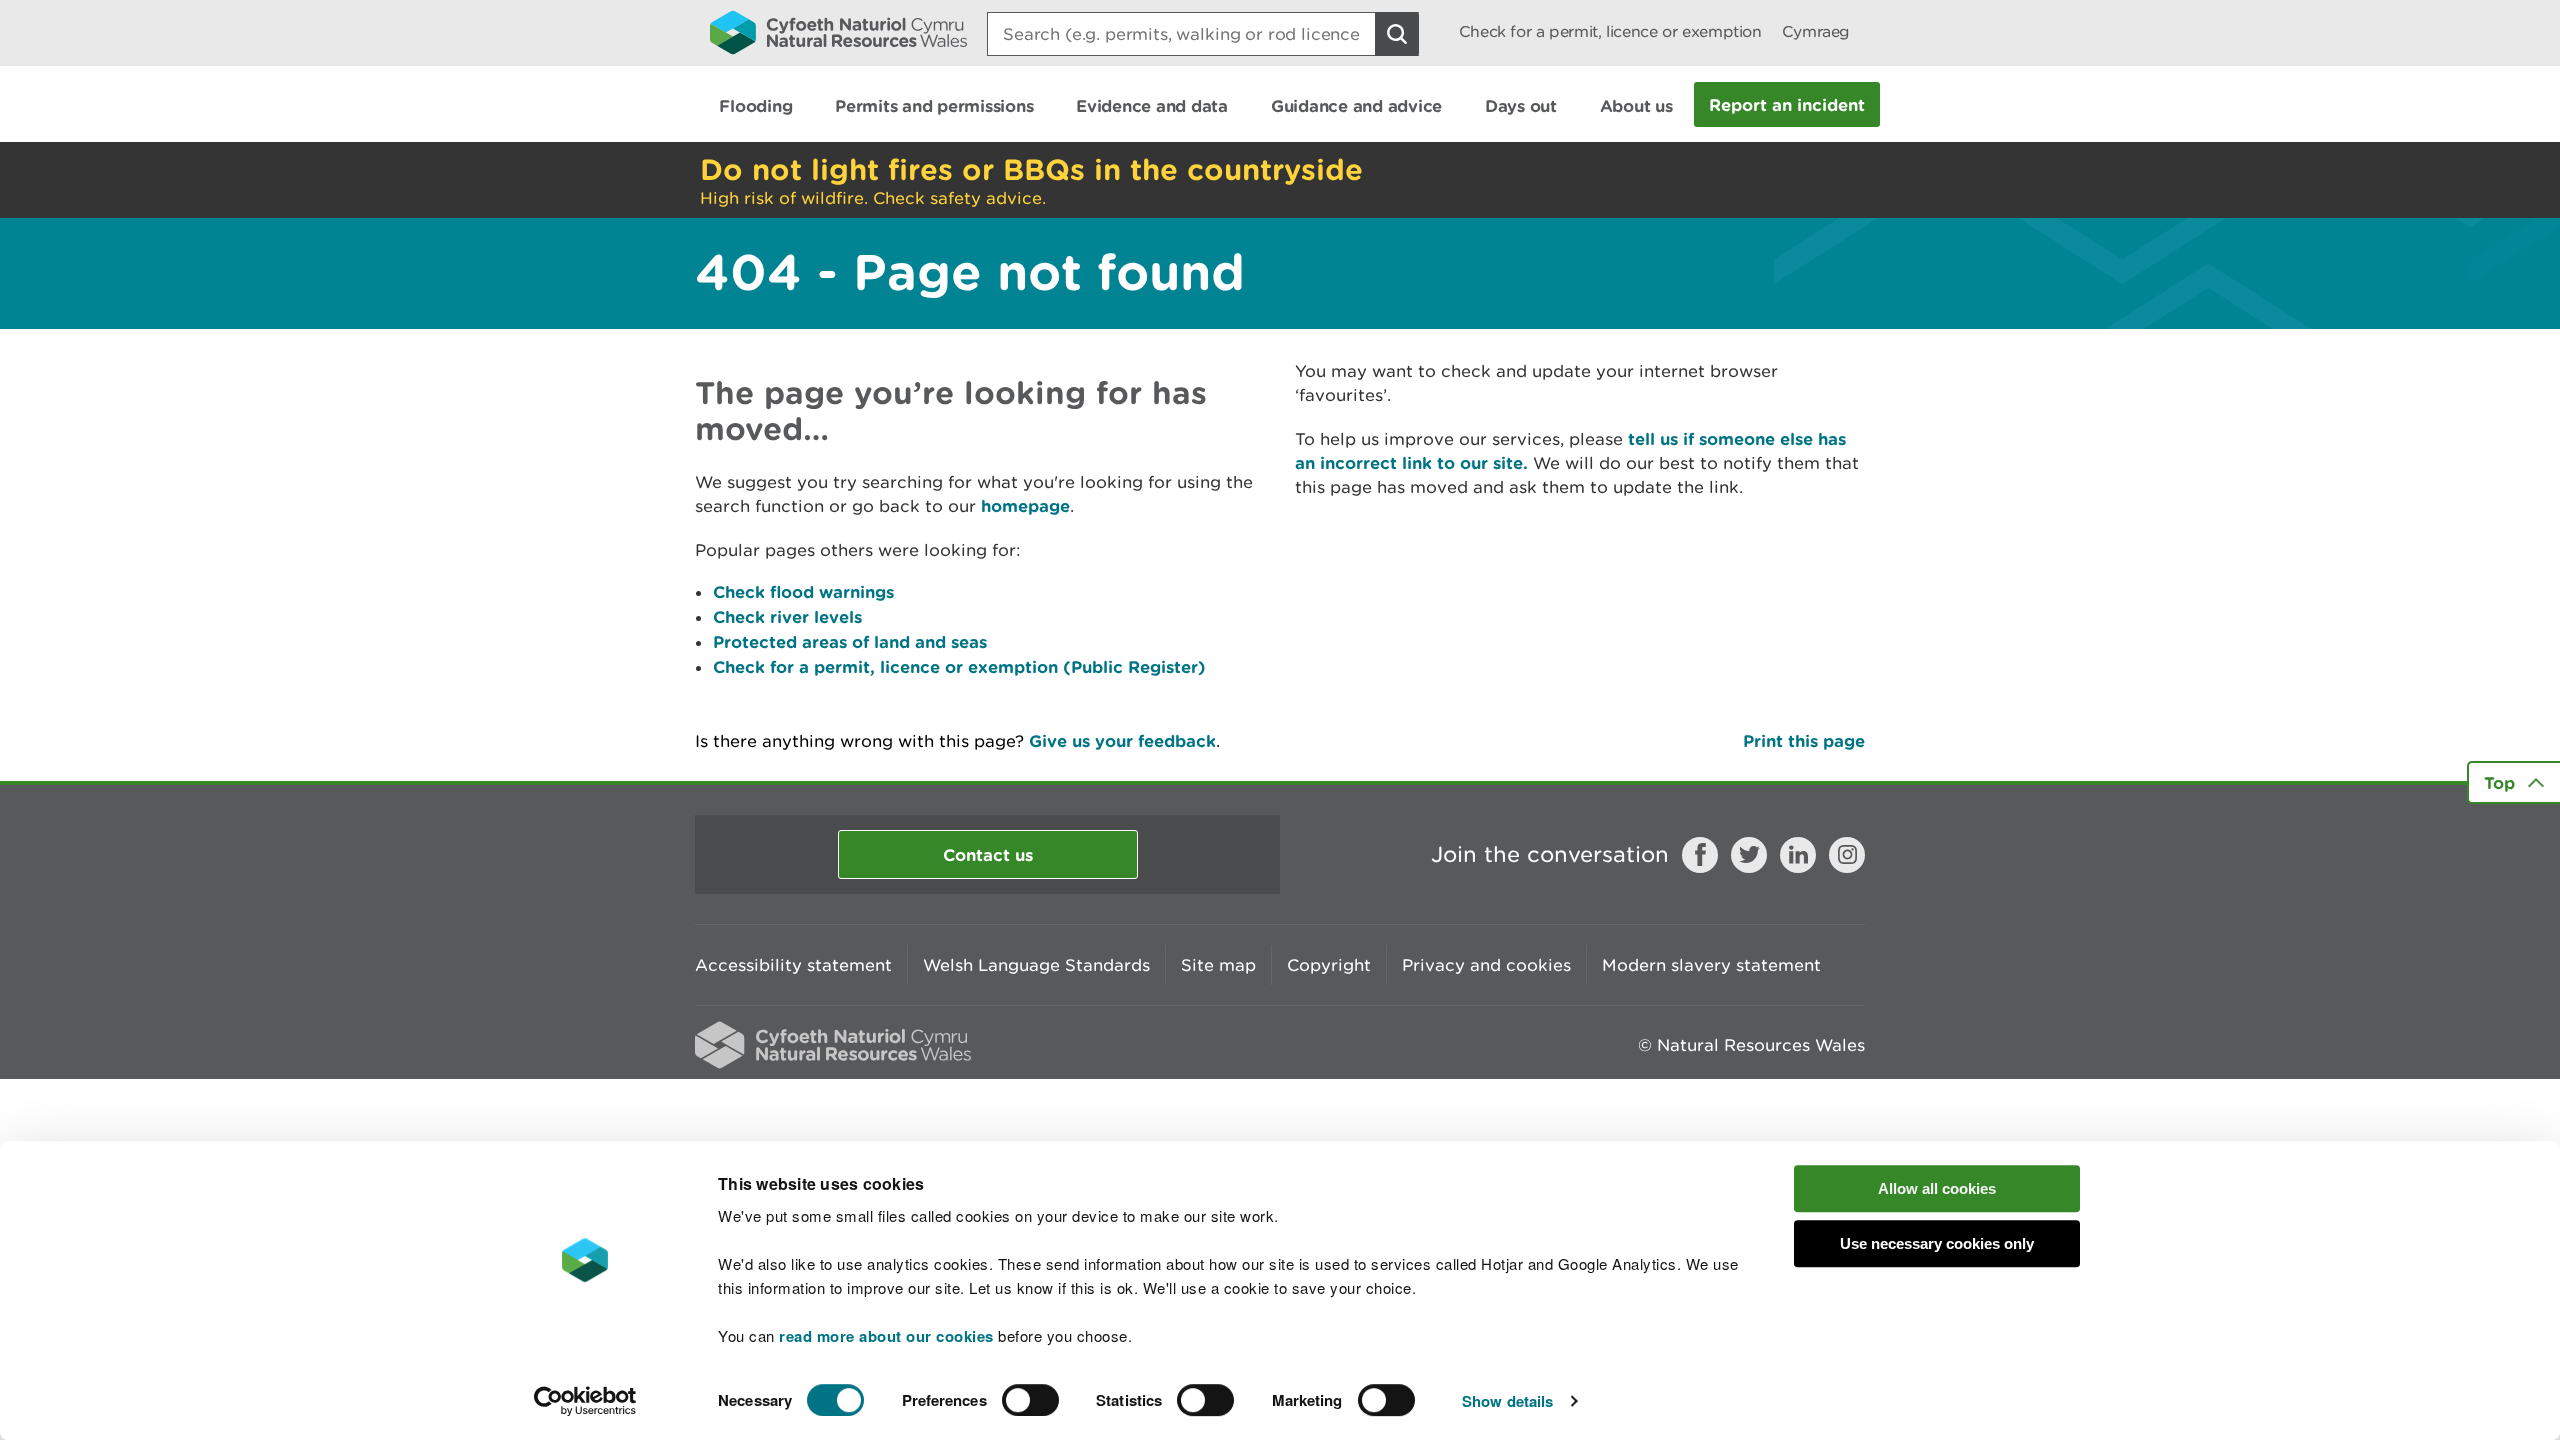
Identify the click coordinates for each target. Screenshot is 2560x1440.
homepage (1025, 505)
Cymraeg (1816, 31)
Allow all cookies (1937, 1188)
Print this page (1804, 740)
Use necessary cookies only (1937, 1243)
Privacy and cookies (1486, 965)
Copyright (1329, 965)
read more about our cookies (886, 1336)
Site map (1218, 965)
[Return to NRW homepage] (838, 32)
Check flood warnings (803, 591)
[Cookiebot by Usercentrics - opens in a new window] (585, 1401)
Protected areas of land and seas (850, 641)
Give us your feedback (1122, 740)
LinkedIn (1798, 855)
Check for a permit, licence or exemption (1610, 31)
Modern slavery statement (1711, 965)
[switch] (1030, 1400)
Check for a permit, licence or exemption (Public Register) (959, 666)
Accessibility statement (793, 965)
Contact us (988, 854)
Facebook (1700, 855)
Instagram (1847, 855)
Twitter (1749, 855)
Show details (1507, 1401)
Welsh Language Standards (1036, 965)
